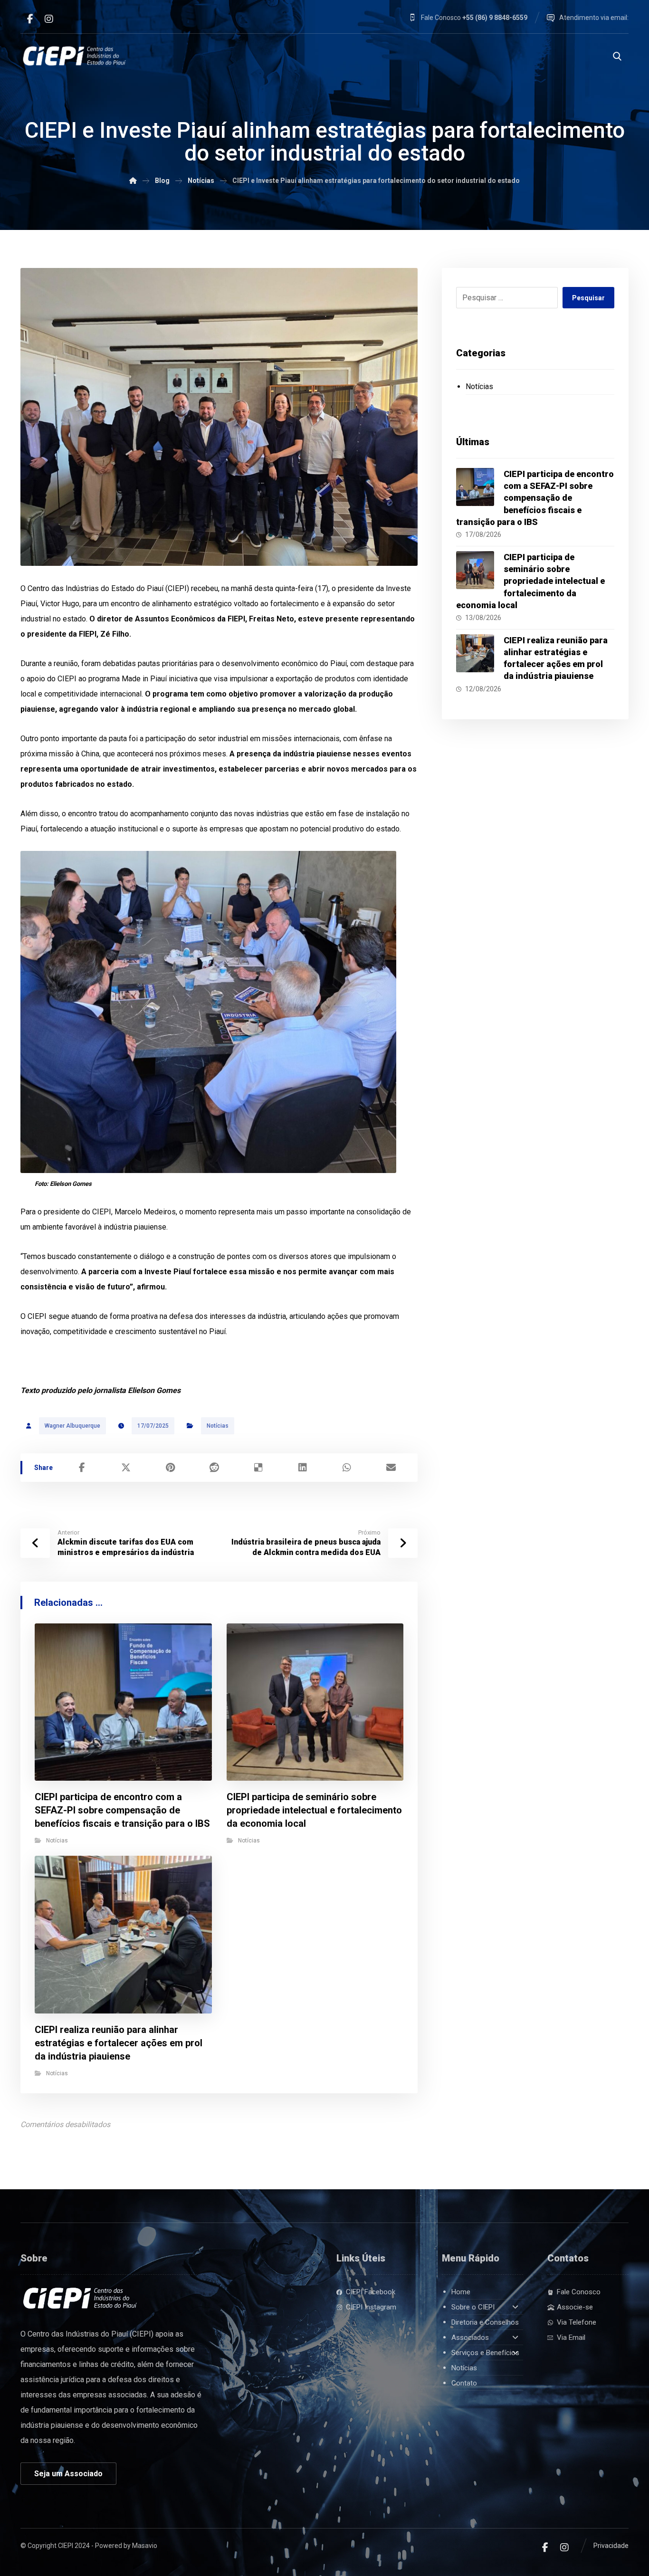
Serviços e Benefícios (485, 2353)
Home (461, 2292)
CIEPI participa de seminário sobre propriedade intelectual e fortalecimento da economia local (530, 581)
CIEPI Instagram (371, 2307)
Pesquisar (588, 298)
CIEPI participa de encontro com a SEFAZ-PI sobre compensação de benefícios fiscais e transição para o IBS (535, 498)
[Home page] (133, 181)
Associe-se (575, 2307)
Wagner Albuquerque (72, 1426)
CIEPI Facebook (371, 2292)
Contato (464, 2383)
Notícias (218, 1426)
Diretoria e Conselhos (485, 2322)
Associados (470, 2337)
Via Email (571, 2337)
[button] (30, 19)
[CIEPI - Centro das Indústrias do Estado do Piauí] (75, 56)
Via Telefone (577, 2322)
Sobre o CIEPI (473, 2307)
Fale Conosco (579, 2292)
